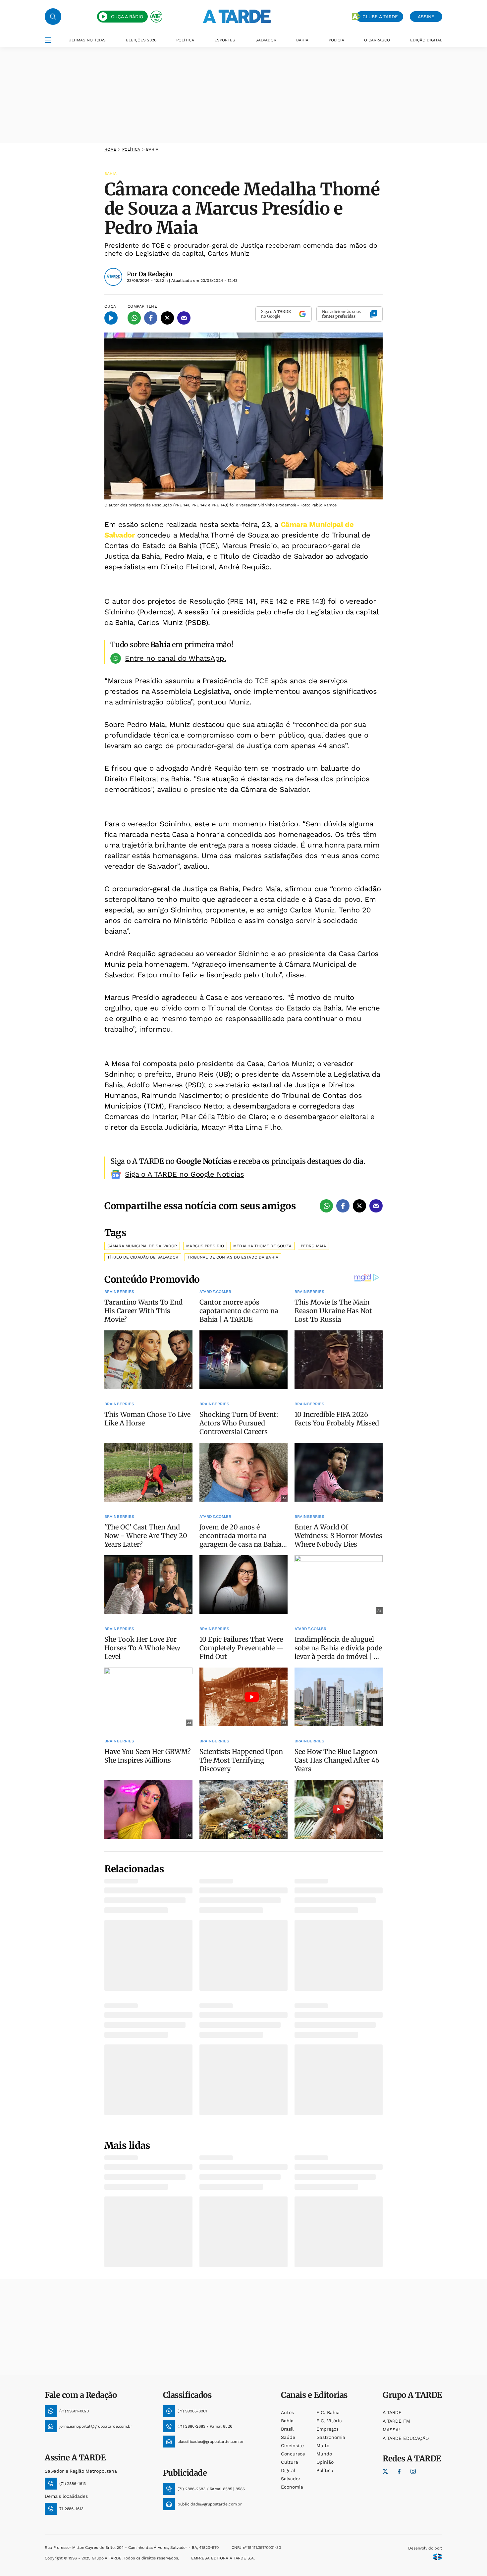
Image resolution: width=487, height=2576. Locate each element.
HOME (110, 149)
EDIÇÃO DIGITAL (426, 40)
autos (287, 2412)
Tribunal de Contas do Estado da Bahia (233, 1257)
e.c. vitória (329, 2421)
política (131, 149)
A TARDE (392, 2412)
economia (292, 2487)
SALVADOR (266, 40)
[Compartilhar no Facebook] (151, 318)
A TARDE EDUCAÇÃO (406, 2438)
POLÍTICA (185, 40)
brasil (287, 2429)
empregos (327, 2429)
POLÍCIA (336, 40)
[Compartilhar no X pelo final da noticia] (359, 1206)
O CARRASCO (377, 40)
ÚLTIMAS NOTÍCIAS (87, 40)
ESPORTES (225, 40)
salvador (291, 2479)
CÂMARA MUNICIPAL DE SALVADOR (142, 1246)
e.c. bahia (328, 2412)
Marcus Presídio (205, 1246)
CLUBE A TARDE (380, 17)
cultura (290, 2462)
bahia (287, 2421)
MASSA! (391, 2430)
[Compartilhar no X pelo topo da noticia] (167, 318)
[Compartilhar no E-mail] (184, 318)
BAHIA (302, 40)
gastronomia (331, 2437)
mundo (324, 2454)
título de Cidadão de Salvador (143, 1257)
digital (288, 2470)
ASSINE (426, 17)
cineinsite (292, 2446)
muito (323, 2446)
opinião (325, 2462)
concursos (293, 2454)
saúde (288, 2437)
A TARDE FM (396, 2421)
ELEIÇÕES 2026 (141, 40)
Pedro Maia (313, 1246)
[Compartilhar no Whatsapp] (134, 318)
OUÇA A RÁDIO (127, 17)
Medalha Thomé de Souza (262, 1246)
